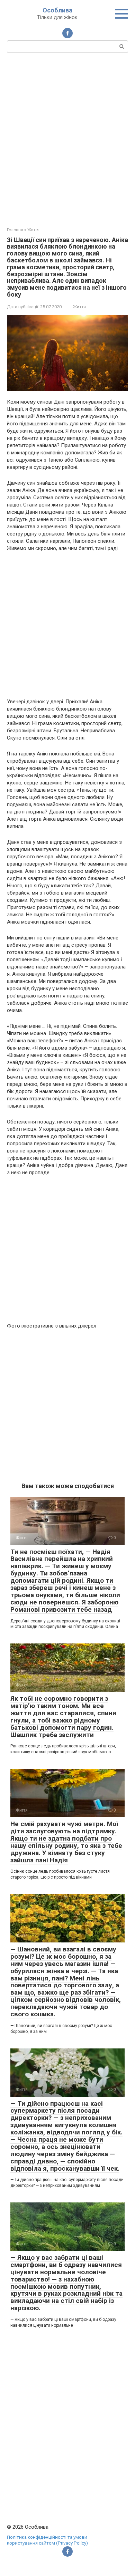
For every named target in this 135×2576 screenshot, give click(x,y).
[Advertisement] (67, 139)
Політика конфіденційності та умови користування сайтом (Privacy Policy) (47, 2540)
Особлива (57, 10)
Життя (79, 307)
